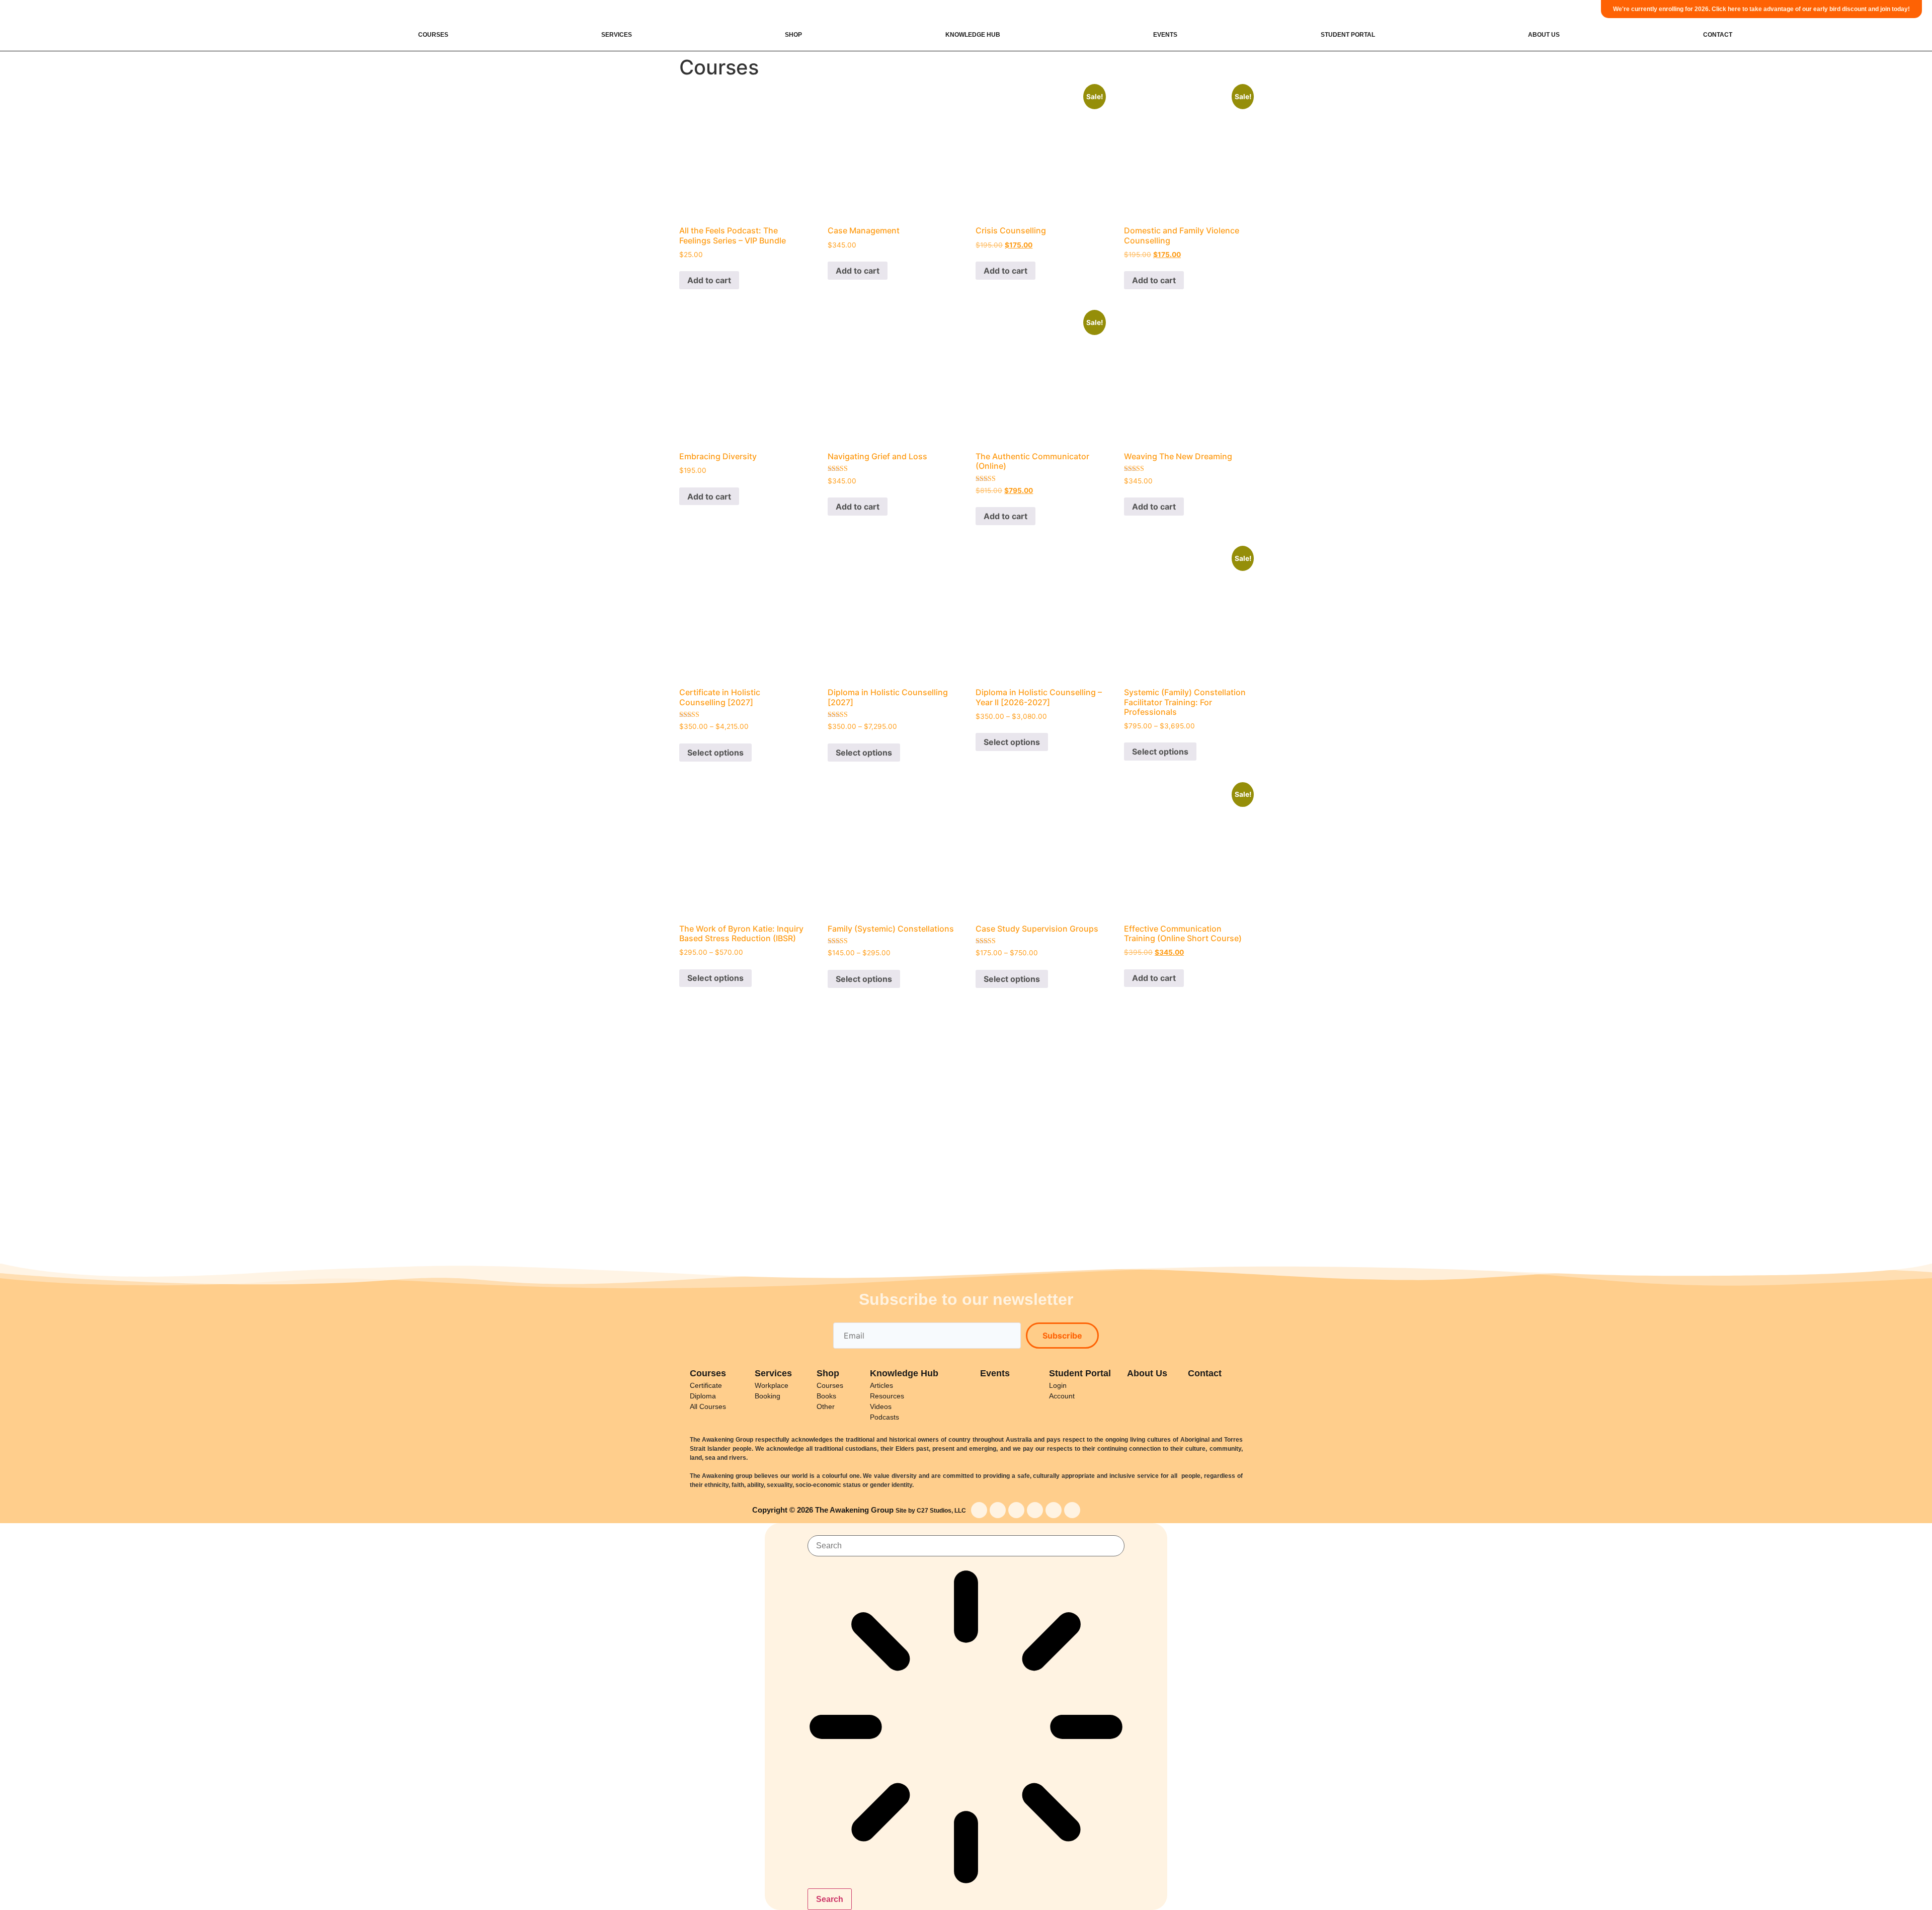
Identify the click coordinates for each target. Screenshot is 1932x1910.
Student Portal (1348, 35)
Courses (433, 35)
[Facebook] (979, 1510)
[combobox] (966, 1546)
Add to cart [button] (709, 280)
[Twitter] (998, 1510)
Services (617, 35)
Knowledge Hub (973, 35)
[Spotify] (1035, 1510)
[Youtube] (1016, 1510)
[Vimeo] (1072, 1510)
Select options (715, 753)
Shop (793, 35)
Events (1165, 35)
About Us (1544, 35)
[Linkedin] (1054, 1510)
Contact (1718, 35)
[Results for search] (966, 1728)
